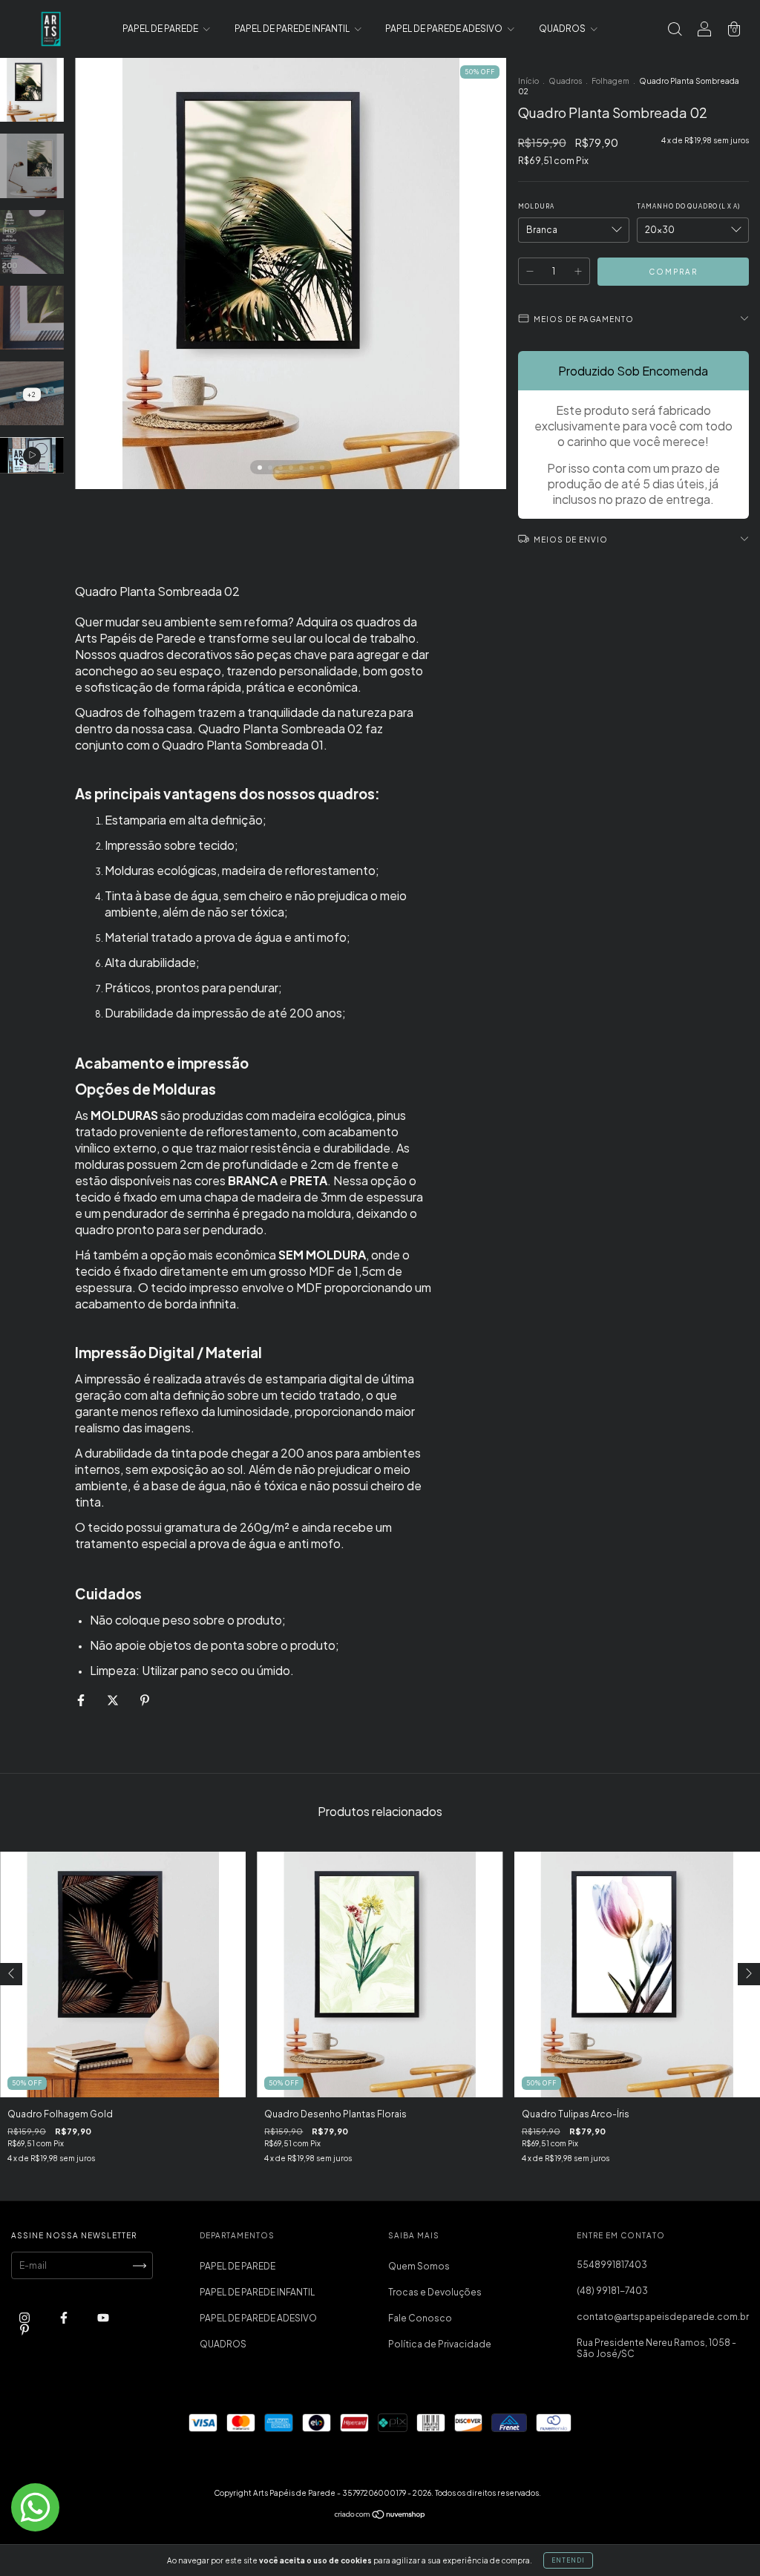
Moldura (536, 206)
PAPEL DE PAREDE (161, 29)
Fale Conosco (420, 2318)
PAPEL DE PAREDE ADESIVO (445, 29)
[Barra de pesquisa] (675, 31)
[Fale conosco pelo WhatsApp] (35, 2507)
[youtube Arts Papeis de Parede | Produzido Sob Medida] (103, 2318)
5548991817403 (612, 2265)
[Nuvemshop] (380, 2516)
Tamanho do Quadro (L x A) (688, 206)
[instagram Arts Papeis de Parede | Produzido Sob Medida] (25, 2318)
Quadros (565, 81)
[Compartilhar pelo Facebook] (82, 1700)
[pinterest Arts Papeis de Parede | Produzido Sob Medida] (24, 2330)
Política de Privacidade (440, 2344)
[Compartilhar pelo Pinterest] (145, 1700)
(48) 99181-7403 (612, 2291)
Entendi (568, 2560)
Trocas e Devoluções (435, 2292)
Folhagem (610, 81)
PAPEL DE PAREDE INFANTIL (293, 29)
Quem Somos (419, 2266)
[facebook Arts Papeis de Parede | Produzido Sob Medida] (65, 2318)
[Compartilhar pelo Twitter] (114, 1700)
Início (528, 81)
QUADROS (563, 29)
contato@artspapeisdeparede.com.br (663, 2317)
